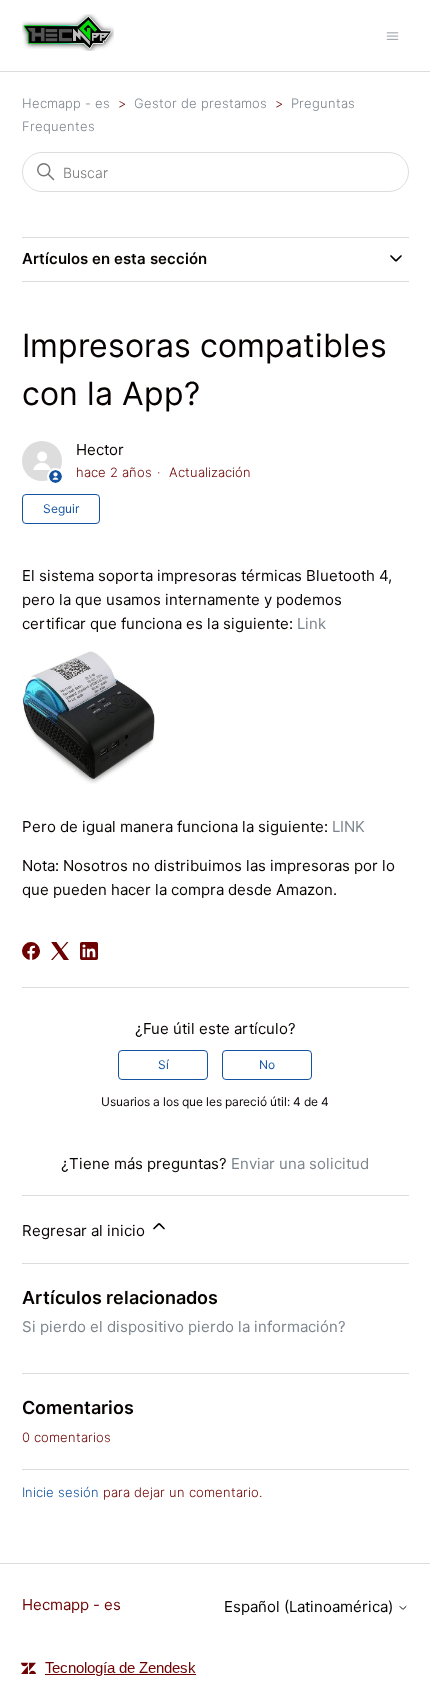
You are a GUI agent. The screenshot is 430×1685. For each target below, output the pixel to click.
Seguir (61, 508)
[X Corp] (60, 951)
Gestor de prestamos (200, 103)
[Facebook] (31, 951)
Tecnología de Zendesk (120, 1667)
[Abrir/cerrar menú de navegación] (392, 34)
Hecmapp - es (66, 103)
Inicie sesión (60, 1492)
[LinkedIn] (89, 951)
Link (311, 623)
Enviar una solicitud (300, 1163)
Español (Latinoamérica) (310, 1606)
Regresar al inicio (85, 1230)
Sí (163, 1064)
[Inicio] (68, 45)
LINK (348, 826)
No (267, 1064)
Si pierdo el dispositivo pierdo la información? (184, 1326)
